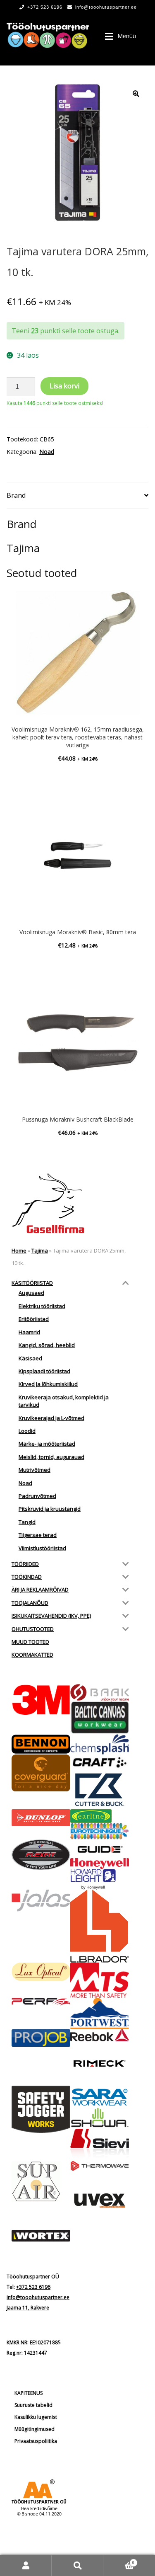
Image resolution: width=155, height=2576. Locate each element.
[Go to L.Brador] (100, 1926)
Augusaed (31, 1293)
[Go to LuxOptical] (41, 1971)
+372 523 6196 (45, 7)
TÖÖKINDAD (27, 1577)
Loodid (27, 1431)
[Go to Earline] (100, 1816)
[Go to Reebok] (100, 2036)
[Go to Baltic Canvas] (100, 1718)
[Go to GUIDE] (100, 1849)
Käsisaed (30, 1358)
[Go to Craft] (100, 1762)
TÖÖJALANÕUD (30, 1603)
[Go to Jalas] (41, 1901)
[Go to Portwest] (100, 2013)
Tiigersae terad (38, 1535)
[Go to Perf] (41, 2002)
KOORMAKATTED (32, 1655)
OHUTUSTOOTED (33, 1629)
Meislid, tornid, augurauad (51, 1457)
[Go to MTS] (100, 1980)
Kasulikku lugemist (36, 2417)
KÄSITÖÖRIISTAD (32, 1283)
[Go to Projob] (41, 2038)
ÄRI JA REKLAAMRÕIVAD (40, 1590)
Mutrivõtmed (35, 1470)
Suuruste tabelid (33, 2405)
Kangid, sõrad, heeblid (47, 1345)
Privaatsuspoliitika (36, 2441)
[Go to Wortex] (41, 2236)
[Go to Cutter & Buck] (100, 1790)
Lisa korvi (64, 386)
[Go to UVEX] (100, 2200)
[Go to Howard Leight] (100, 1879)
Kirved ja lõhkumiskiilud (48, 1384)
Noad (47, 452)
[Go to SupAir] (41, 2181)
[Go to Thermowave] (100, 2166)
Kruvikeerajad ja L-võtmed (51, 1418)
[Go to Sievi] (100, 2145)
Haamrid (29, 1332)
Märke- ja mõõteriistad (47, 1444)
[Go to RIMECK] (100, 2063)
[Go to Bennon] (41, 1744)
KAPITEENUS (29, 2393)
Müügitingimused (35, 2429)
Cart (119, 2560)
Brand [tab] (16, 495)
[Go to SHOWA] (100, 2118)
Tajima (40, 1250)
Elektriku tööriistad (42, 1306)
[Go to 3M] (41, 1700)
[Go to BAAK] (100, 1693)
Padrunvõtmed (37, 1496)
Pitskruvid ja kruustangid (50, 1509)
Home (19, 1250)
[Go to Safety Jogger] (41, 2109)
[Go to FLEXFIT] (41, 1855)
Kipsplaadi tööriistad (44, 1371)
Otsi (77, 2565)
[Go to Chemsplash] (100, 1744)
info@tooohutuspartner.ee (106, 7)
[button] (136, 94)
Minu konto (26, 2565)
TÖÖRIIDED (25, 1564)
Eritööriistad (34, 1319)
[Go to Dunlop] (41, 1818)
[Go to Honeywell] (100, 1863)
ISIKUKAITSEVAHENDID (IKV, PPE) (51, 1616)
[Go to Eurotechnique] (100, 1831)
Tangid (27, 1522)
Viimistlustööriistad (42, 1548)
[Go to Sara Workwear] (100, 2096)
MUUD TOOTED (30, 1642)
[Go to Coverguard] (41, 1773)
